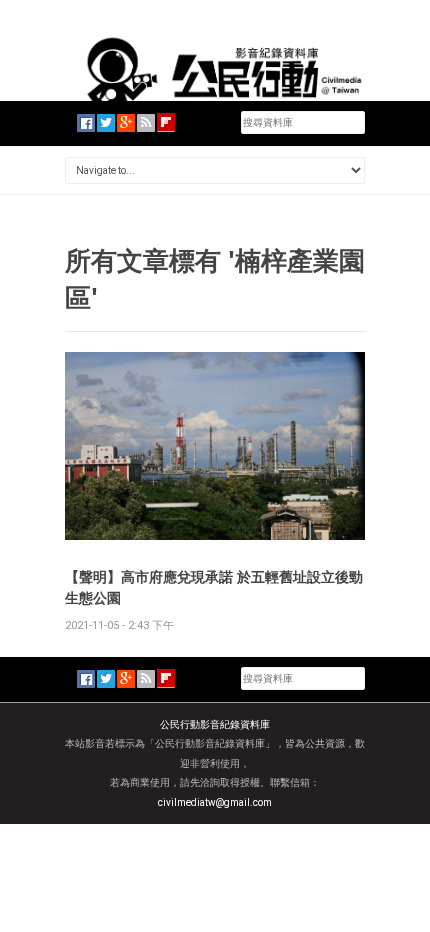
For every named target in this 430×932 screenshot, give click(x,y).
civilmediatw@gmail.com (215, 802)
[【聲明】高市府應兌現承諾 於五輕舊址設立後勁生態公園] (215, 444)
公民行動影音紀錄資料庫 (215, 724)
